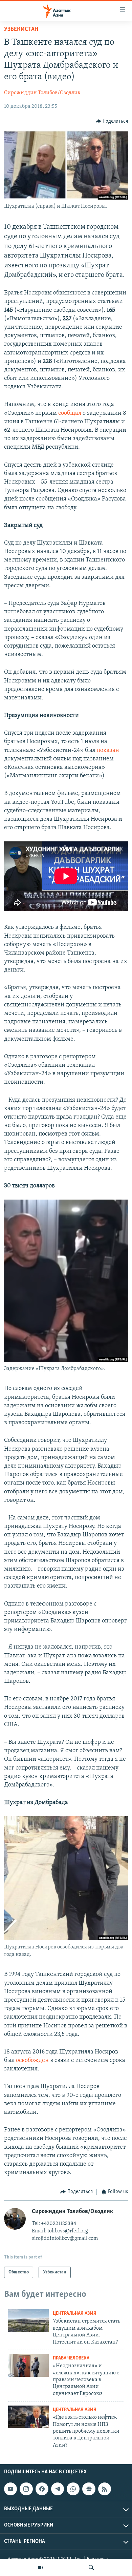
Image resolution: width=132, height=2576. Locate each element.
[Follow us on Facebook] (42, 2489)
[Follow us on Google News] (89, 2489)
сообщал (70, 413)
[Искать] (91, 2568)
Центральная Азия (75, 2314)
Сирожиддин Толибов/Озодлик (42, 93)
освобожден (32, 2061)
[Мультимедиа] (41, 2568)
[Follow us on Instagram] (26, 2489)
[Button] (112, 121)
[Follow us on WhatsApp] (73, 2489)
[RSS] (105, 2489)
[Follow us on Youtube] (10, 2489)
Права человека (71, 2358)
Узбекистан (21, 29)
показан (108, 751)
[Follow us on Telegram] (58, 2489)
